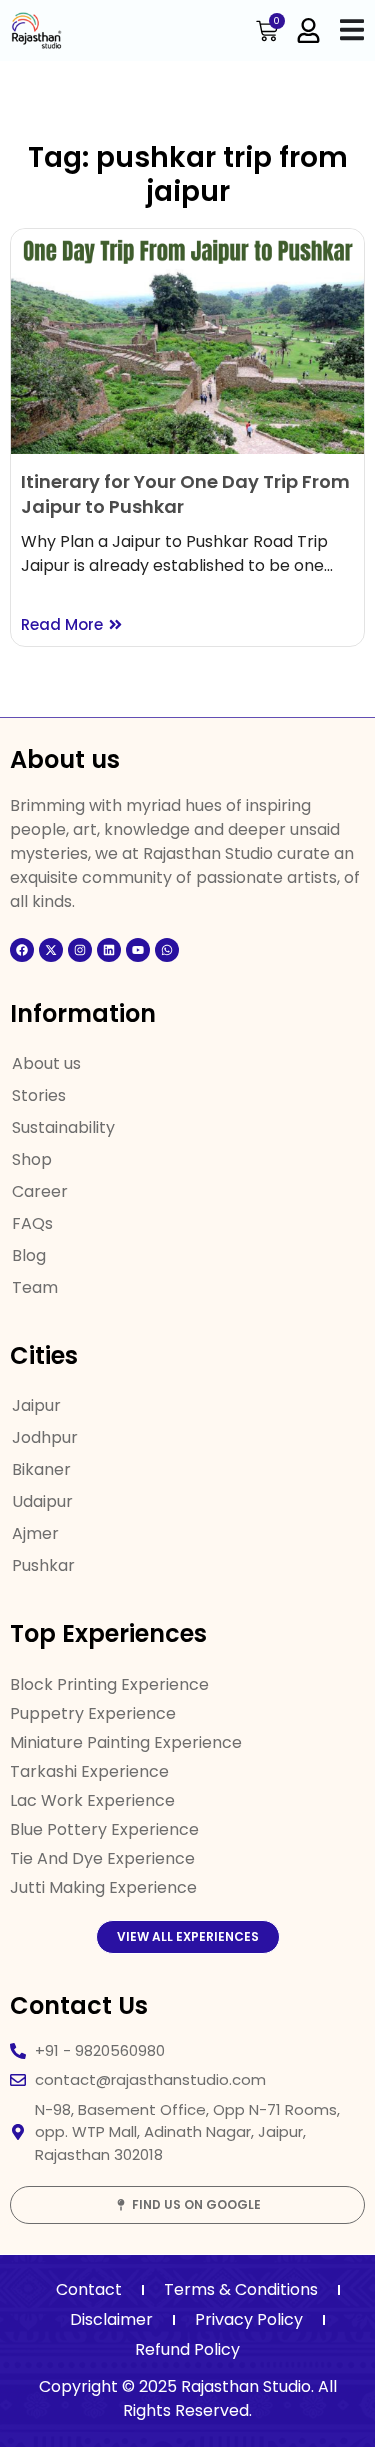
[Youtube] (138, 950)
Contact (89, 2289)
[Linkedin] (109, 950)
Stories (39, 1095)
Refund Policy (187, 2349)
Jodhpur (45, 1437)
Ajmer (35, 1533)
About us (46, 1063)
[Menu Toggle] (352, 29)
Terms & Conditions (241, 2289)
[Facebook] (22, 950)
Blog (29, 1255)
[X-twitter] (51, 950)
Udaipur (42, 1501)
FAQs (32, 1223)
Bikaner (41, 1469)
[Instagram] (80, 950)
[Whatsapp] (167, 950)
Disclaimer (111, 2319)
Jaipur (36, 1405)
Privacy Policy (249, 2319)
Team (35, 1287)
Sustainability (63, 1127)
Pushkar (43, 1565)
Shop (32, 1159)
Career (40, 1191)
